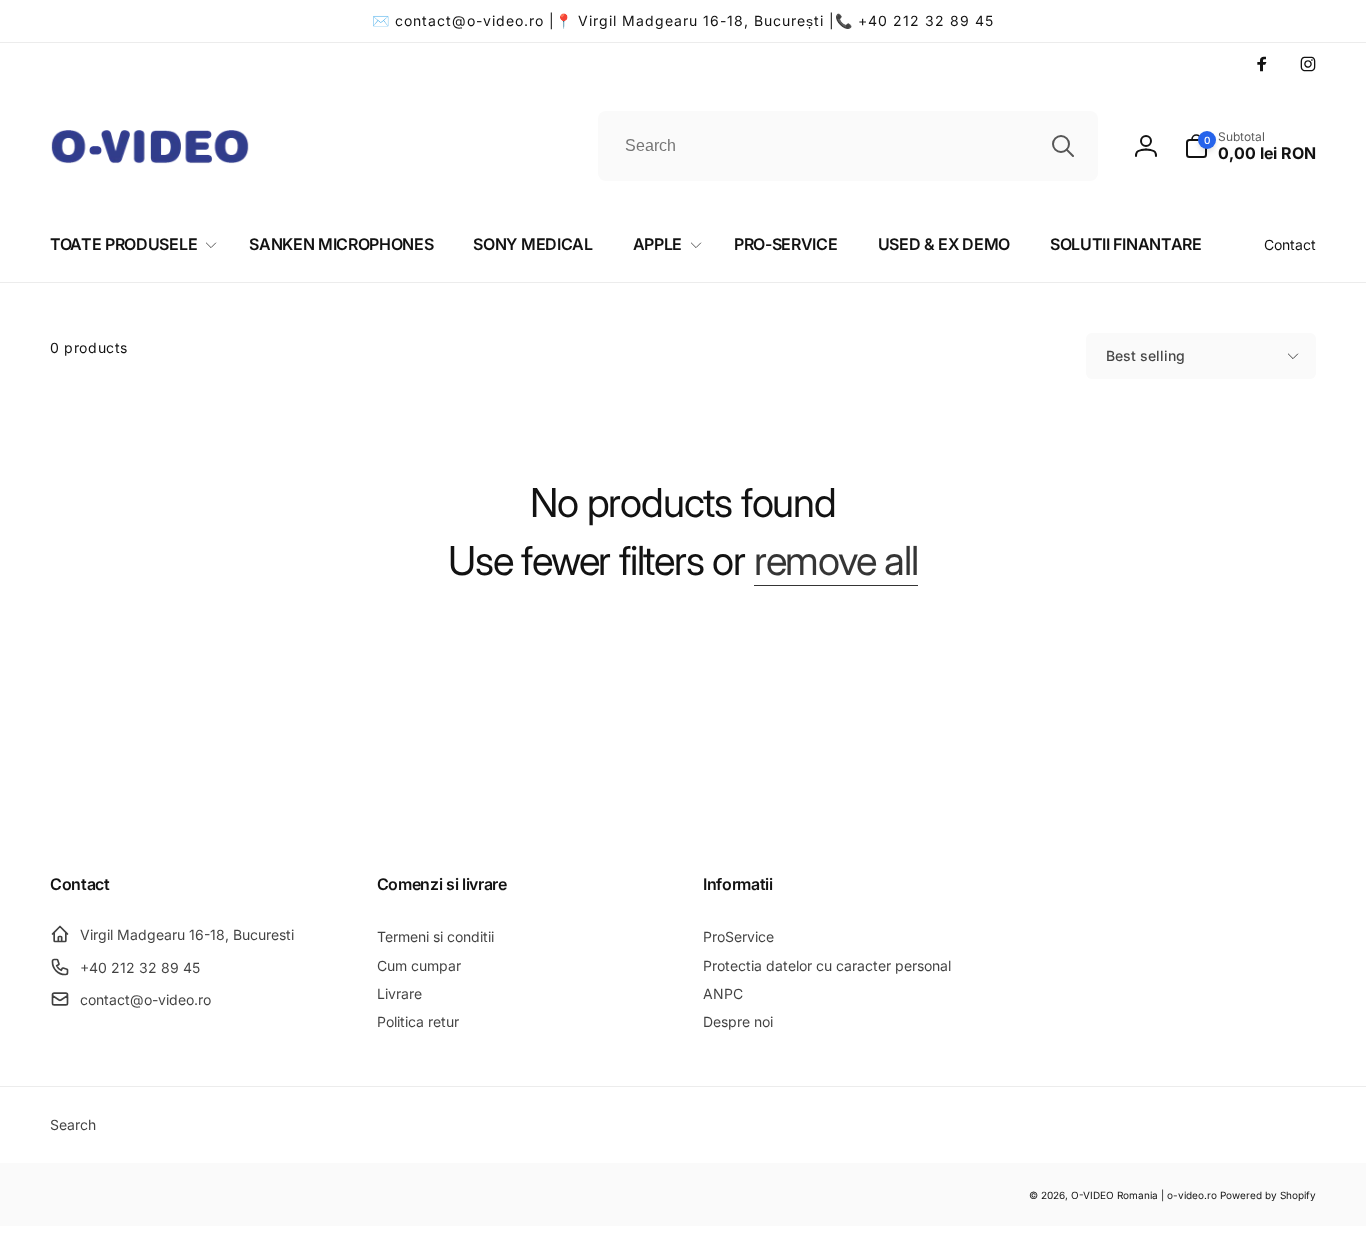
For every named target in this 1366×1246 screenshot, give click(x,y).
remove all (836, 561)
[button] (1250, 146)
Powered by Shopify (1268, 1195)
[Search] (1063, 146)
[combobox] (848, 146)
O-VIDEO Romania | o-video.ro (1144, 1195)
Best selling (1145, 355)
